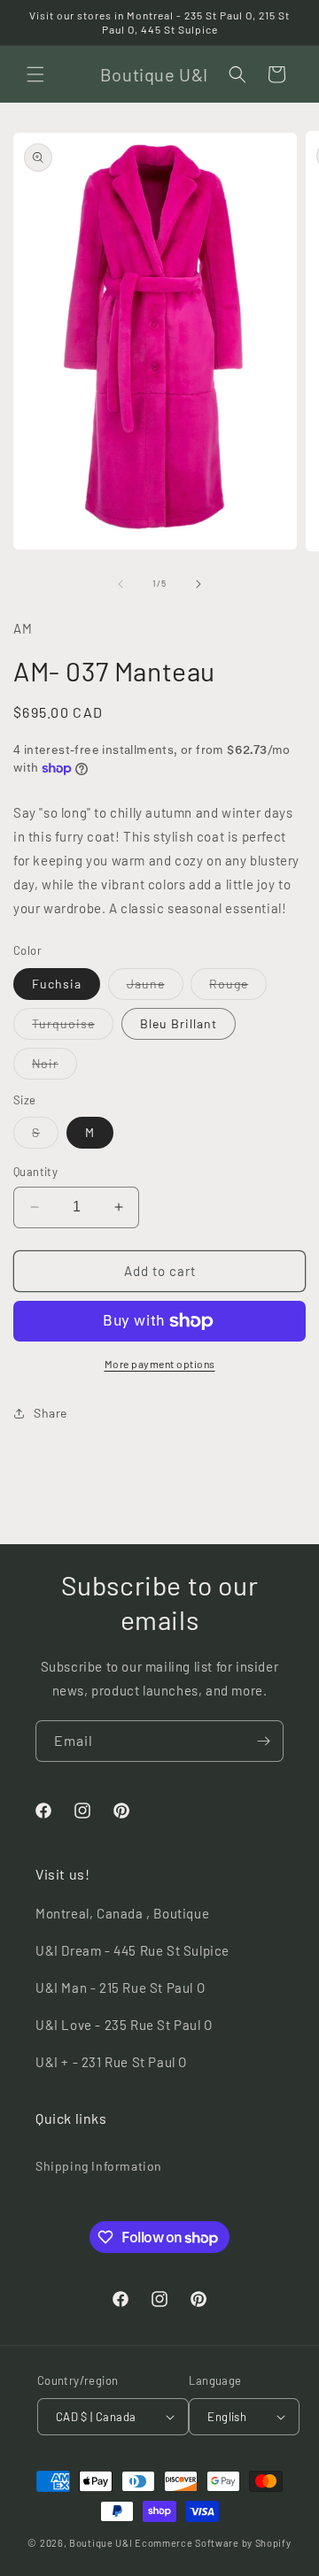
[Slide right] (198, 584)
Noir (54, 1067)
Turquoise (73, 1027)
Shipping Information (99, 2166)
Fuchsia (57, 984)
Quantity (35, 1172)
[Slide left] (121, 584)
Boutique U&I (101, 2543)
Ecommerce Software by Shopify (213, 2543)
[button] (35, 74)
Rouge (238, 988)
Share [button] (51, 1413)
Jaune (155, 988)
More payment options (160, 1364)
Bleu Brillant (179, 1023)
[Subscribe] (263, 1741)
